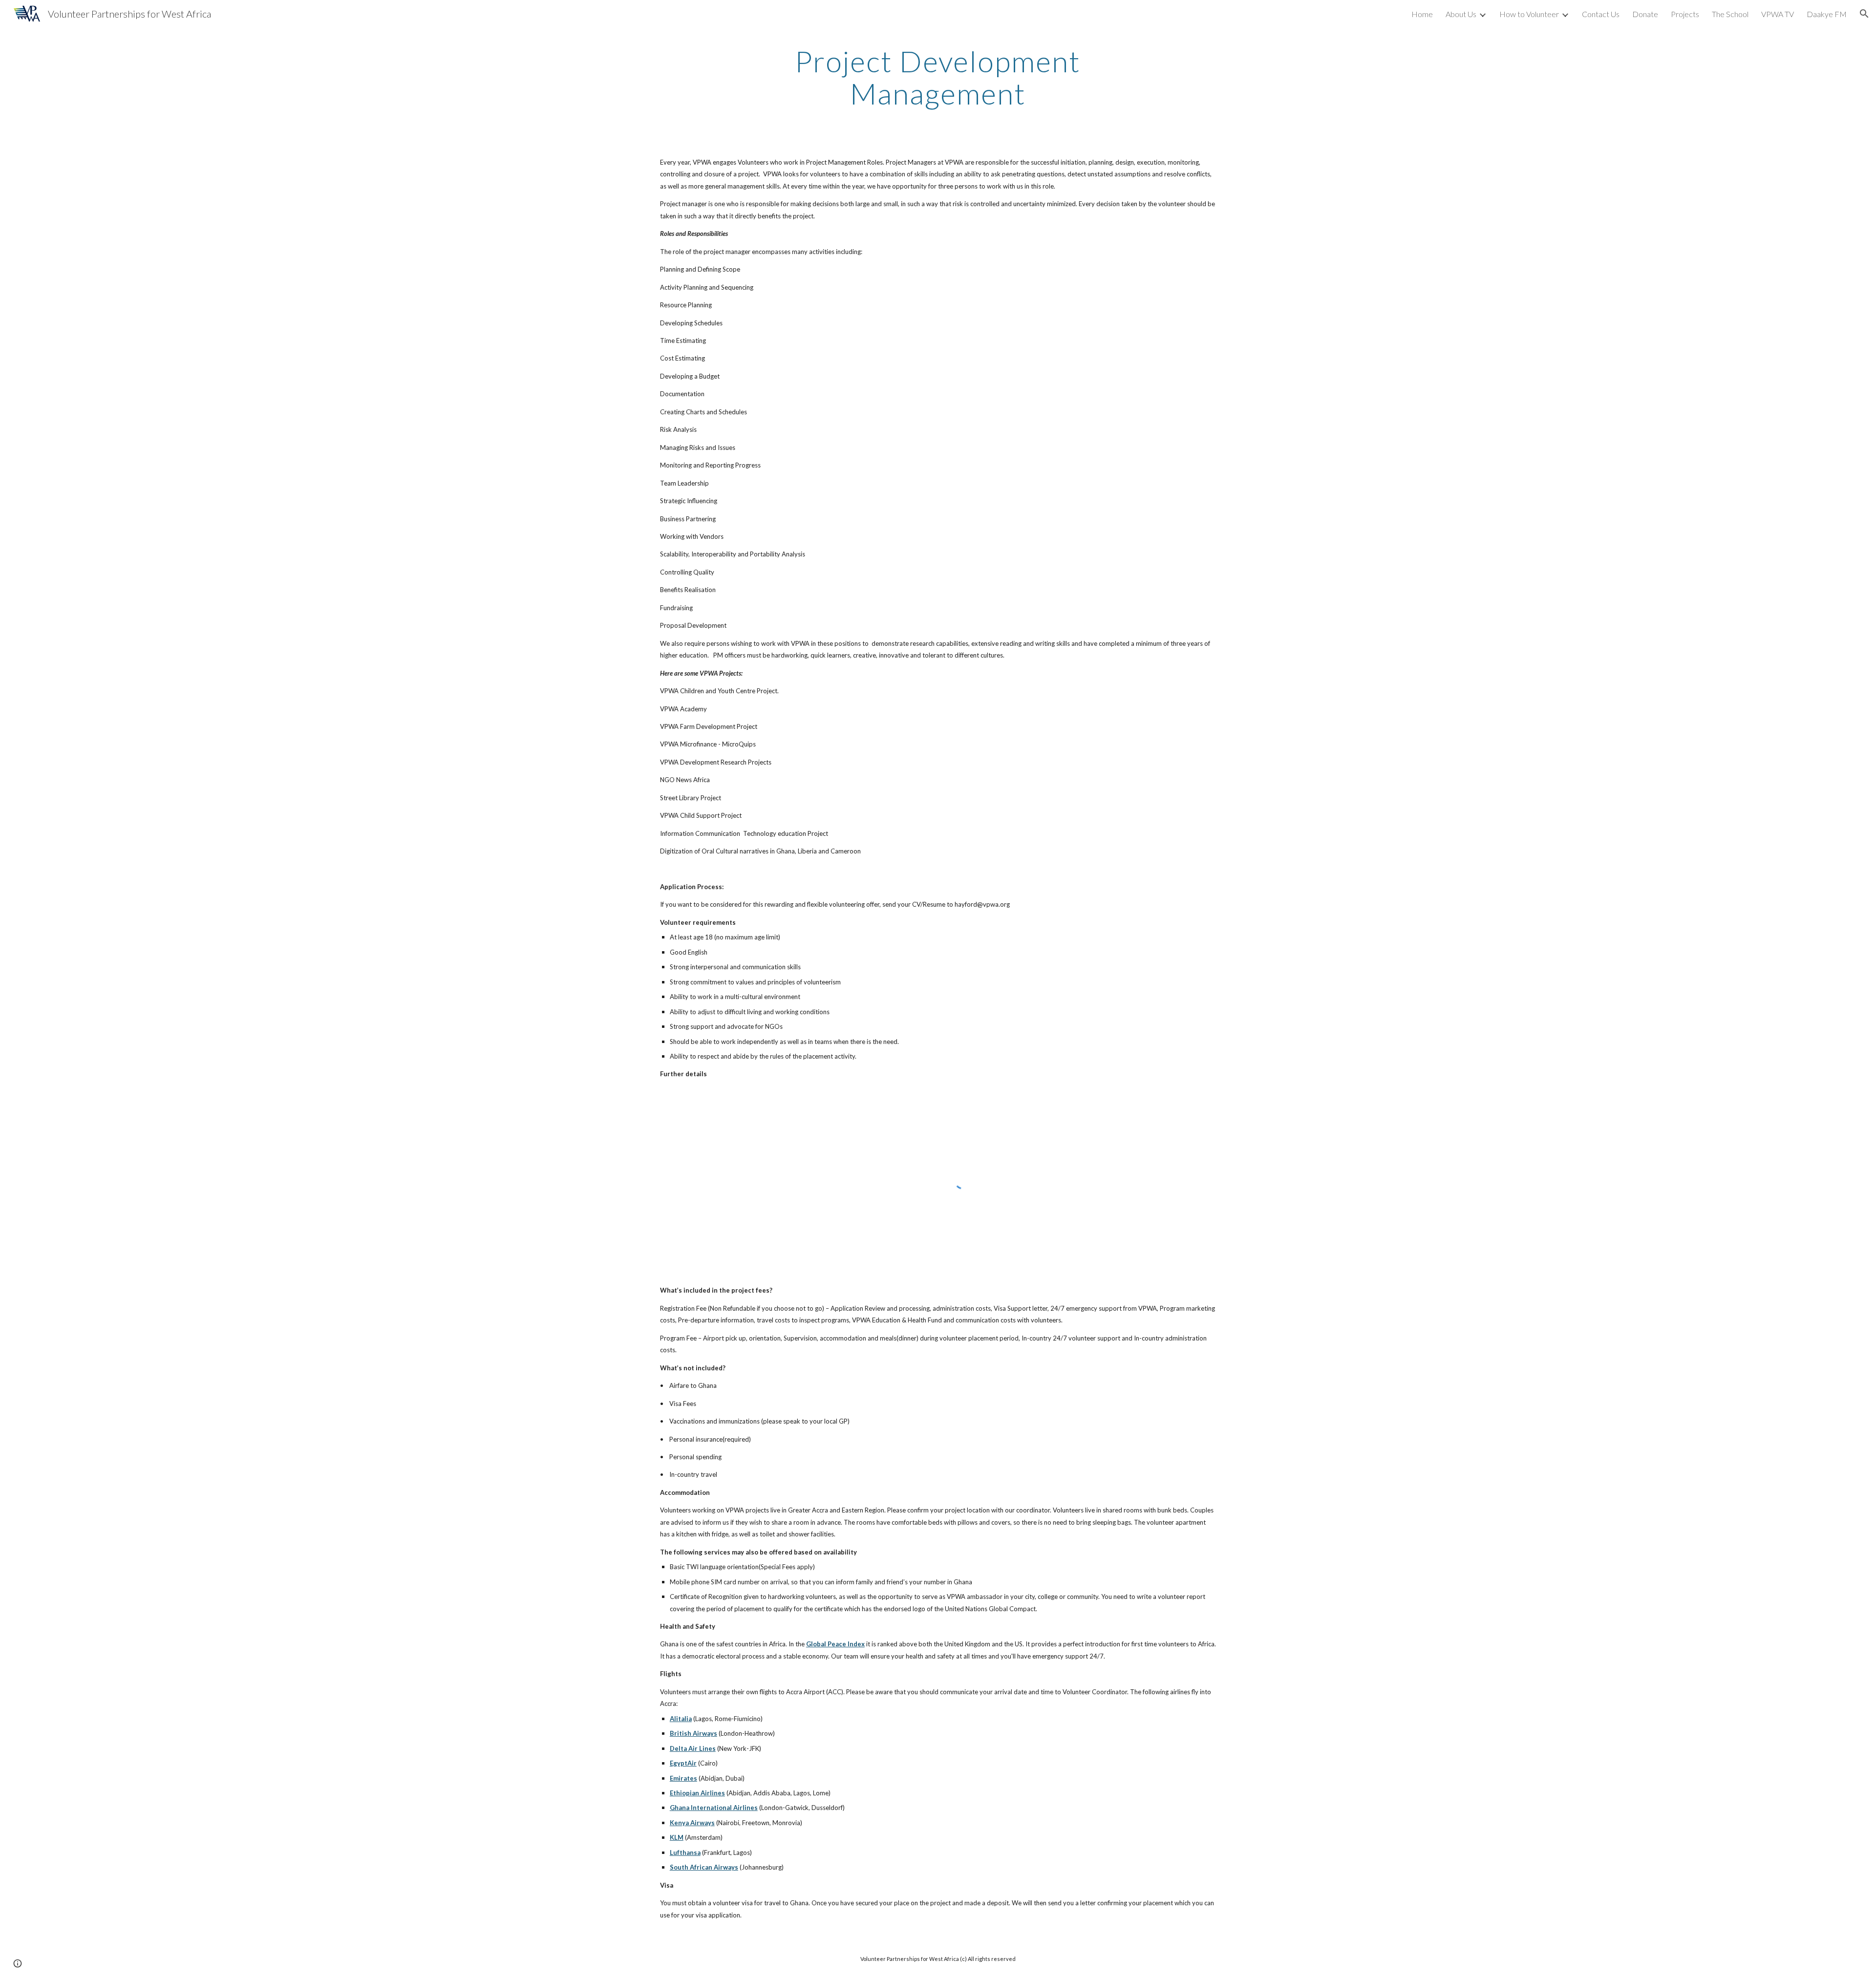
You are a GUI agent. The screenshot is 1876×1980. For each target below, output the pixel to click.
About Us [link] (1461, 14)
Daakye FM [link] (1827, 14)
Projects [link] (1685, 14)
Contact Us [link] (1601, 14)
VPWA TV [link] (1778, 14)
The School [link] (1730, 14)
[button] (1864, 14)
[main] (938, 77)
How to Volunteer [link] (1529, 14)
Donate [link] (1645, 14)
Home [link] (1422, 14)
